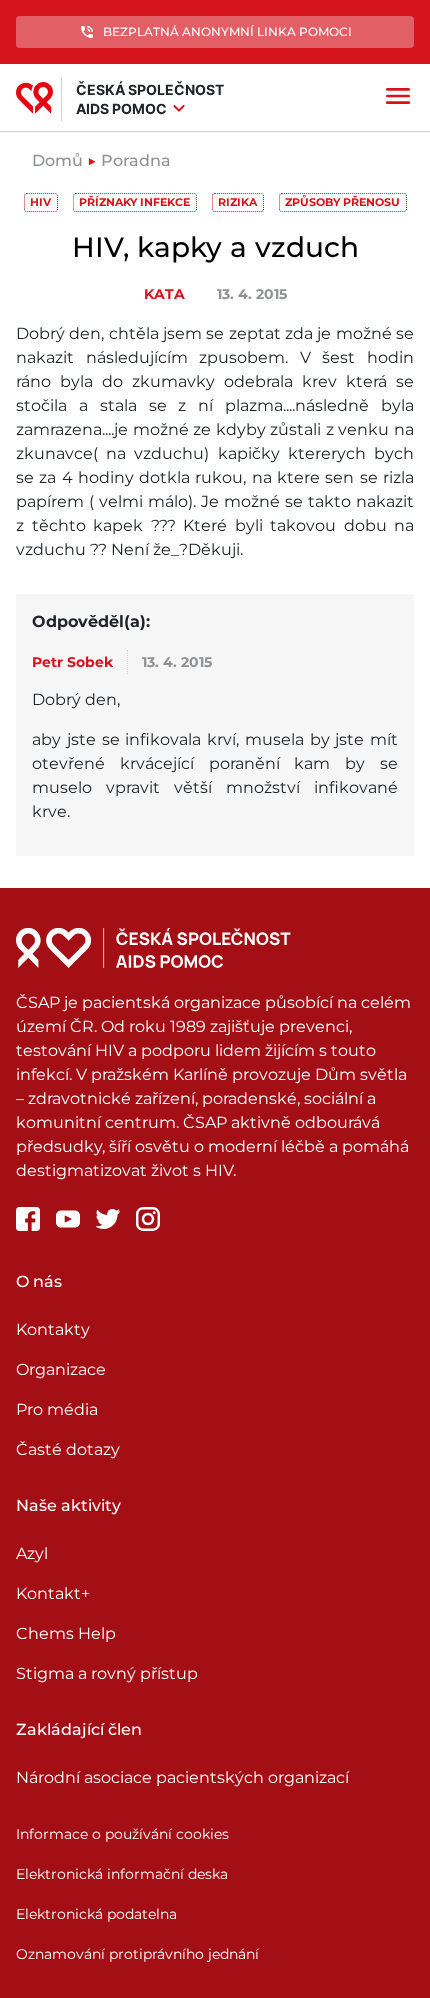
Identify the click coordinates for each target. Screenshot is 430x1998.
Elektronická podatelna (96, 1914)
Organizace (61, 1369)
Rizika (237, 202)
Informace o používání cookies (122, 1834)
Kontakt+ (53, 1593)
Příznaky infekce (134, 202)
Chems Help (66, 1633)
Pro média (57, 1409)
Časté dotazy (68, 1449)
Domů (57, 160)
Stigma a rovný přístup (107, 1673)
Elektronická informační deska (122, 1874)
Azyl (32, 1553)
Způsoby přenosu (342, 202)
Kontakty (53, 1329)
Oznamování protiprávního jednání (137, 1954)
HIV (40, 202)
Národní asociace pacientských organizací (182, 1777)
